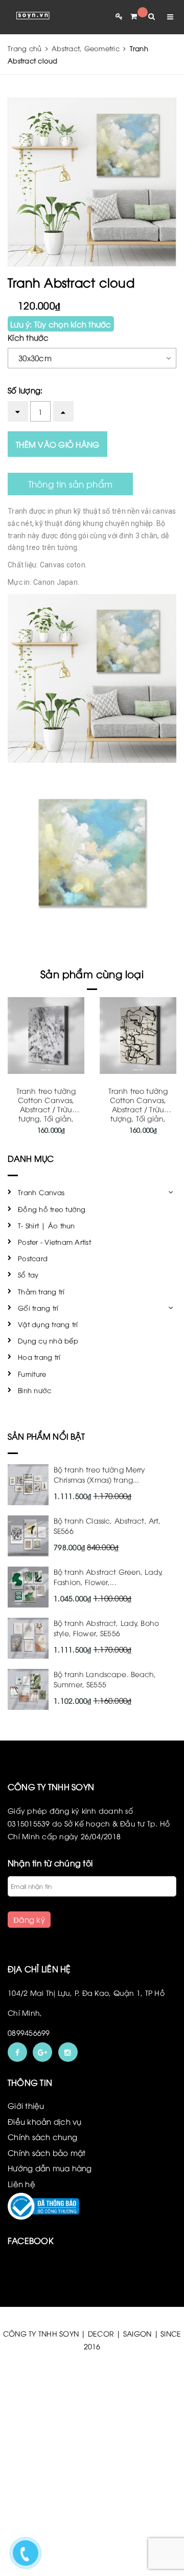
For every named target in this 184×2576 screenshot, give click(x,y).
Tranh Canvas (41, 1192)
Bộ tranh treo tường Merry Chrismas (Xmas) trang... (99, 1474)
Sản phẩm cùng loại (92, 973)
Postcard (33, 1258)
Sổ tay (28, 1274)
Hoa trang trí (39, 1357)
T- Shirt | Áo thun (47, 1225)
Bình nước (34, 1390)
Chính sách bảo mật (47, 2152)
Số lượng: (25, 390)
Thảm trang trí (41, 1291)
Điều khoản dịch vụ (45, 2121)
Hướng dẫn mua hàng (50, 2168)
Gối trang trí (38, 1308)
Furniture (32, 1374)
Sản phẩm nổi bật (47, 1436)
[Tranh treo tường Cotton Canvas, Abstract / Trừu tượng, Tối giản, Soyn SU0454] (138, 1036)
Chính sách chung (42, 2137)
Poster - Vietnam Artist (54, 1242)
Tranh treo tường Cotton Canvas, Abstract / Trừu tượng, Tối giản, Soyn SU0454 (138, 1109)
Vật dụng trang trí (48, 1324)
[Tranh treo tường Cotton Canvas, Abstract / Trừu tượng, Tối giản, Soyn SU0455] (46, 1036)
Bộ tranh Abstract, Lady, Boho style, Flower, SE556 (106, 1628)
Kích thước (28, 337)
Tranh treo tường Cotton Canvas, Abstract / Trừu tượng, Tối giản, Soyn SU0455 (46, 1109)
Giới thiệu (26, 2105)
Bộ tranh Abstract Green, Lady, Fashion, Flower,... (108, 1577)
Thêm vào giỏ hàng (57, 444)
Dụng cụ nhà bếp (48, 1340)
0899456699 (29, 2032)
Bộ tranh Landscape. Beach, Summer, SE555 (105, 1679)
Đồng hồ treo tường (52, 1209)
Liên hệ (21, 2184)
